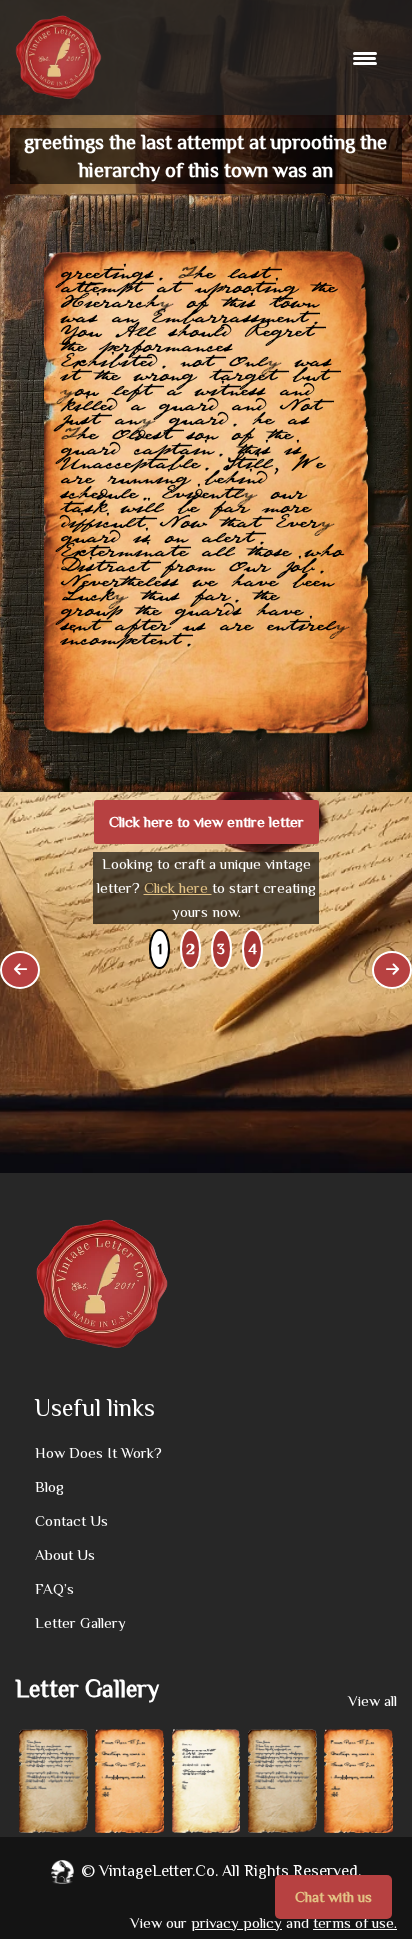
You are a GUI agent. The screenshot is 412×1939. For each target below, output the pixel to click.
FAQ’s (54, 1588)
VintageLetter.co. (158, 1871)
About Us (65, 1554)
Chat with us (333, 1896)
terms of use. (355, 1922)
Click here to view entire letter (206, 821)
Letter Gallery (80, 1622)
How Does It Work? (98, 1452)
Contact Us (71, 1520)
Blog (49, 1486)
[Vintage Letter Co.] (58, 57)
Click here (178, 887)
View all (372, 1700)
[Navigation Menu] (367, 58)
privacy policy (236, 1922)
